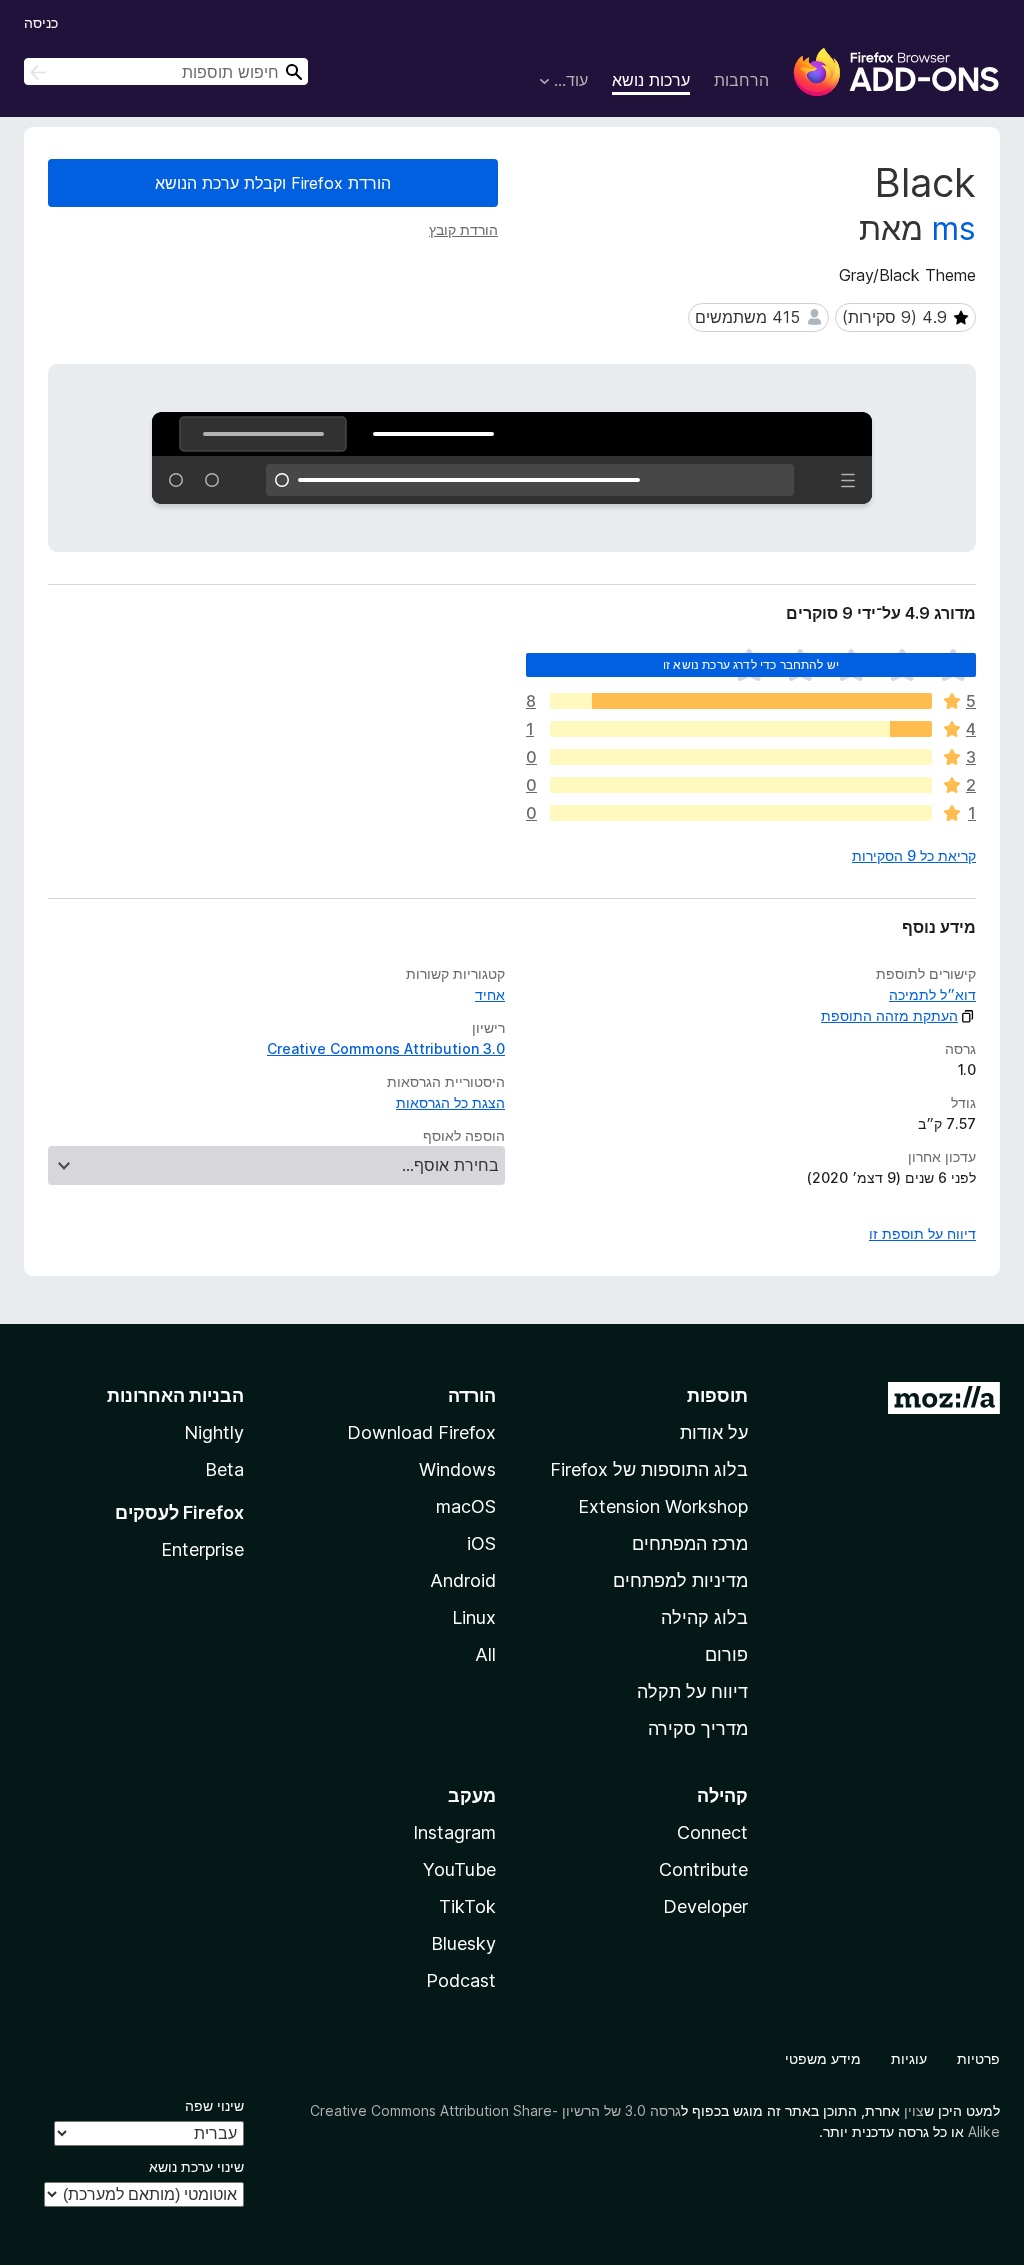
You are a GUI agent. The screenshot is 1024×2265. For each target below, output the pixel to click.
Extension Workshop (663, 1506)
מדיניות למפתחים (680, 1580)
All (485, 1654)
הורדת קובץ (463, 229)
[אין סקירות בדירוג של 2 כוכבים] (741, 785)
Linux (474, 1617)
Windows (457, 1469)
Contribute (703, 1869)
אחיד (490, 994)
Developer (705, 1906)
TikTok (467, 1906)
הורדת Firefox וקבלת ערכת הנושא (273, 183)
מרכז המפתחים (690, 1543)
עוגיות (909, 2058)
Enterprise (202, 1549)
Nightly (214, 1432)
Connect (712, 1832)
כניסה (41, 22)
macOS (466, 1506)
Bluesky (463, 1943)
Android (463, 1580)
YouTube (459, 1869)
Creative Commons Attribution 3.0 (386, 1048)
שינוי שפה (214, 2105)
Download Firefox (421, 1432)
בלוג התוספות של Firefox (649, 1469)
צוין (914, 2110)
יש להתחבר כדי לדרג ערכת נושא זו (751, 664)
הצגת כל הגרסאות (450, 1102)
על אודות (714, 1432)
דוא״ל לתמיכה (932, 994)
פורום (726, 1654)
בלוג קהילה (704, 1617)
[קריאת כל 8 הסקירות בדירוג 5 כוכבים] (741, 701)
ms (954, 228)
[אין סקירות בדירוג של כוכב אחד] (741, 813)
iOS (481, 1543)
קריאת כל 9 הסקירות (914, 855)
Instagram (454, 1832)
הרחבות (741, 80)
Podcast (461, 1980)
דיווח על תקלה (692, 1691)
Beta (224, 1469)
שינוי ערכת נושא (196, 2166)
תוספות (717, 1395)
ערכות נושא (651, 80)
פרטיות (978, 2058)
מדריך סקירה (698, 1728)
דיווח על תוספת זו (922, 1233)
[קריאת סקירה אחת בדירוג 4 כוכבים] (741, 729)
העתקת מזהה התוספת (889, 1015)
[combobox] (166, 71)
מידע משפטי (823, 2058)
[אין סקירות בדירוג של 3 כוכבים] (741, 757)
